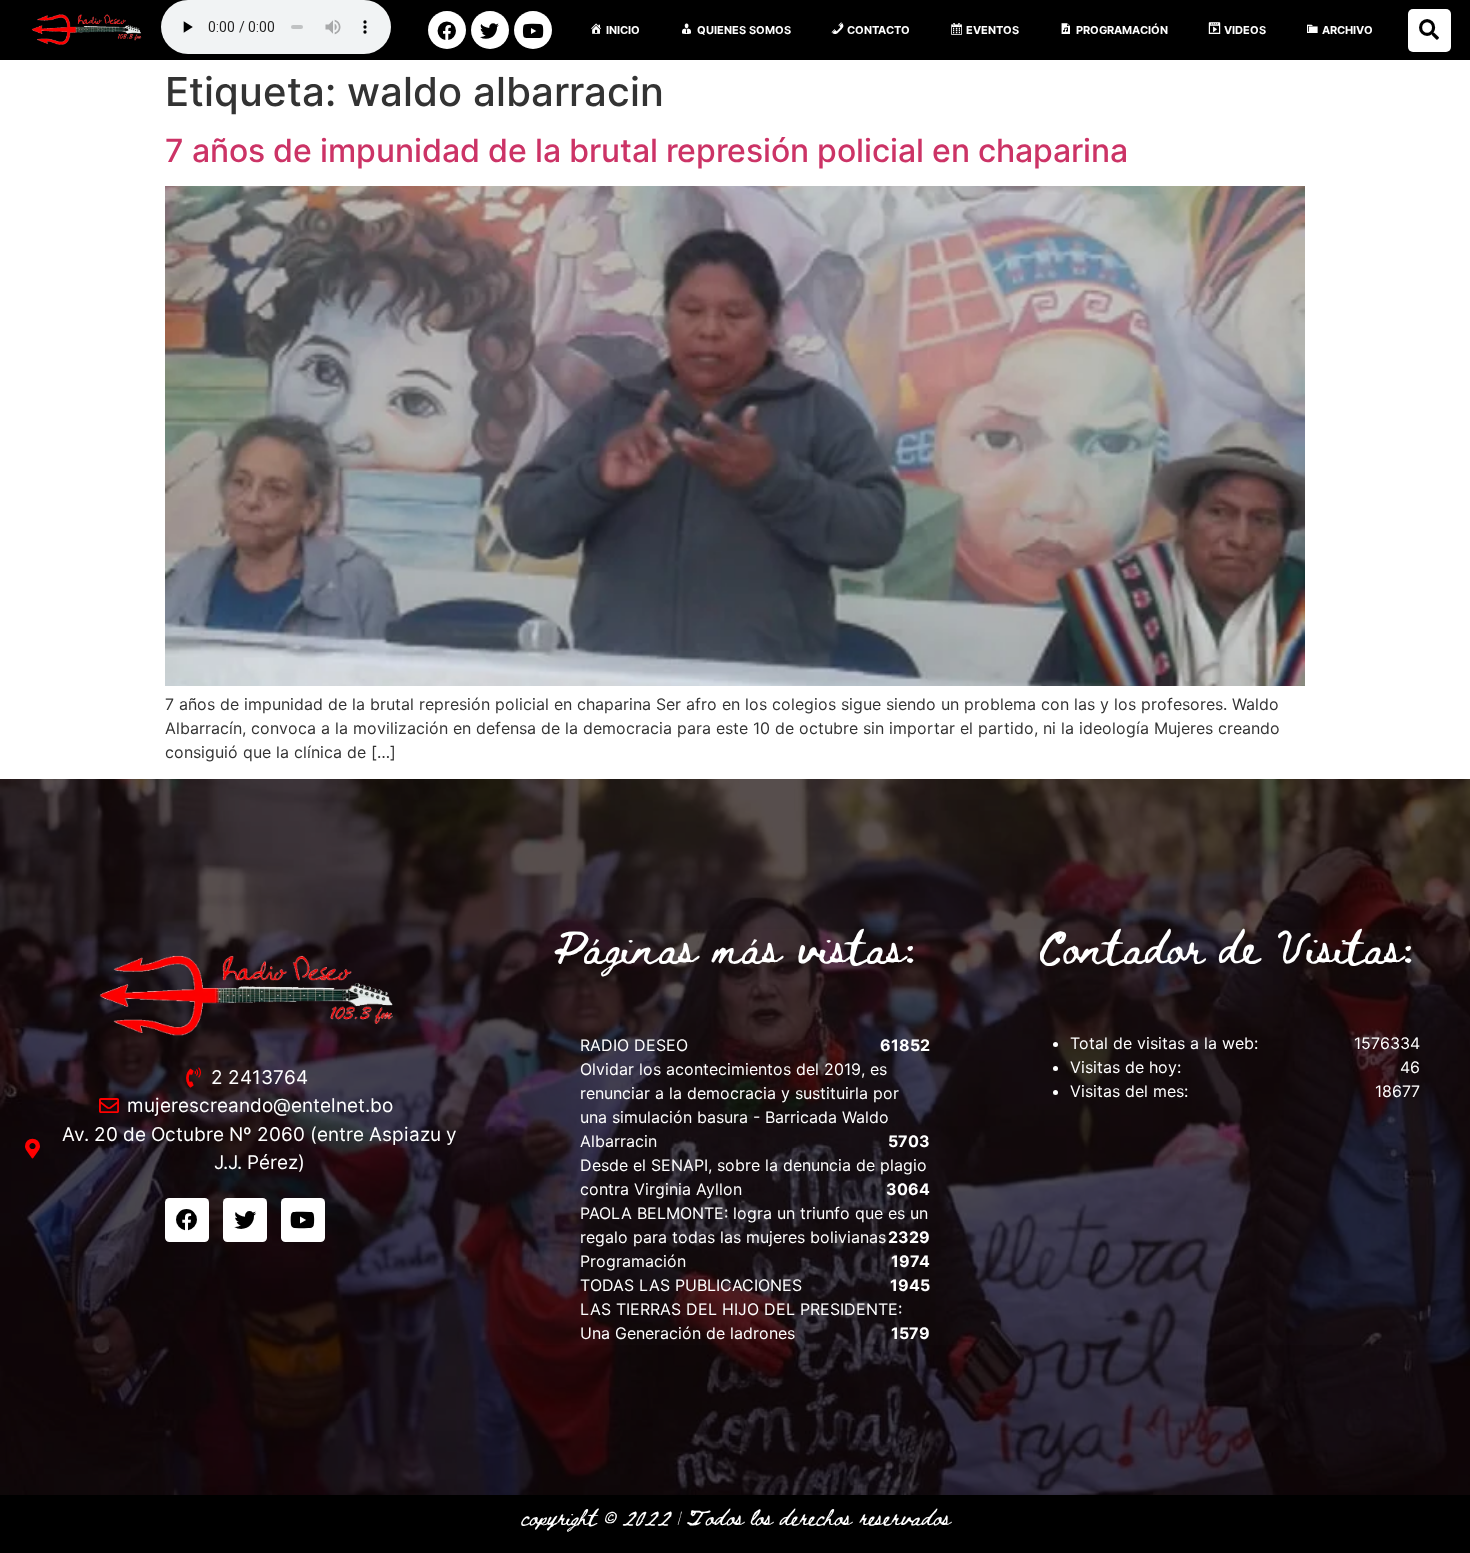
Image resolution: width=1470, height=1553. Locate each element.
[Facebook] (447, 30)
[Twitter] (490, 30)
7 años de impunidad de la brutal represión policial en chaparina (646, 150)
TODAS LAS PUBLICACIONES (691, 1285)
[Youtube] (533, 30)
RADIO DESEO (634, 1045)
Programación (633, 1261)
